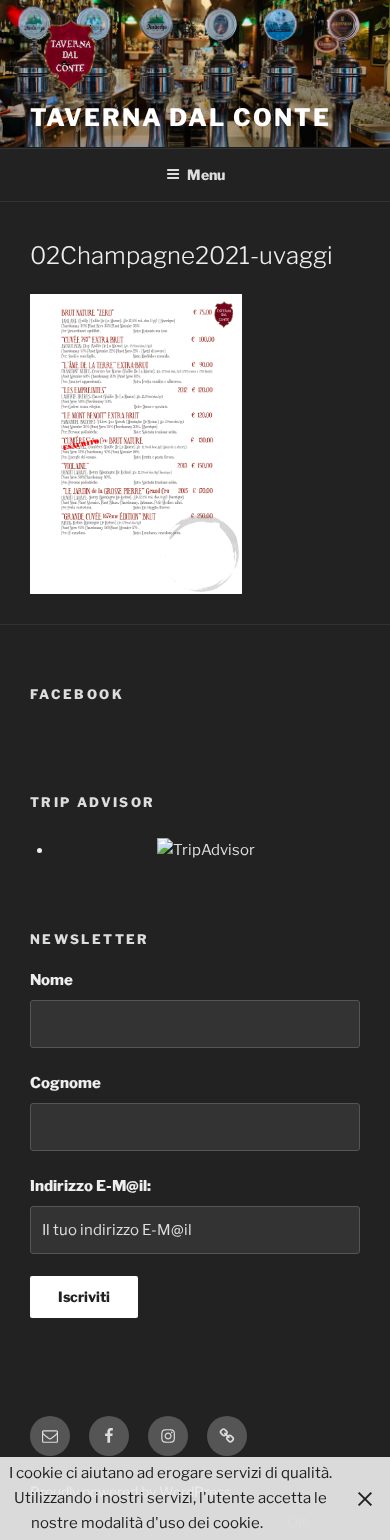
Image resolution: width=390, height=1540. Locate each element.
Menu (206, 174)
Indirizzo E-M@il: (90, 1186)
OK (298, 1523)
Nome (51, 980)
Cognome (65, 1083)
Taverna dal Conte (180, 117)
